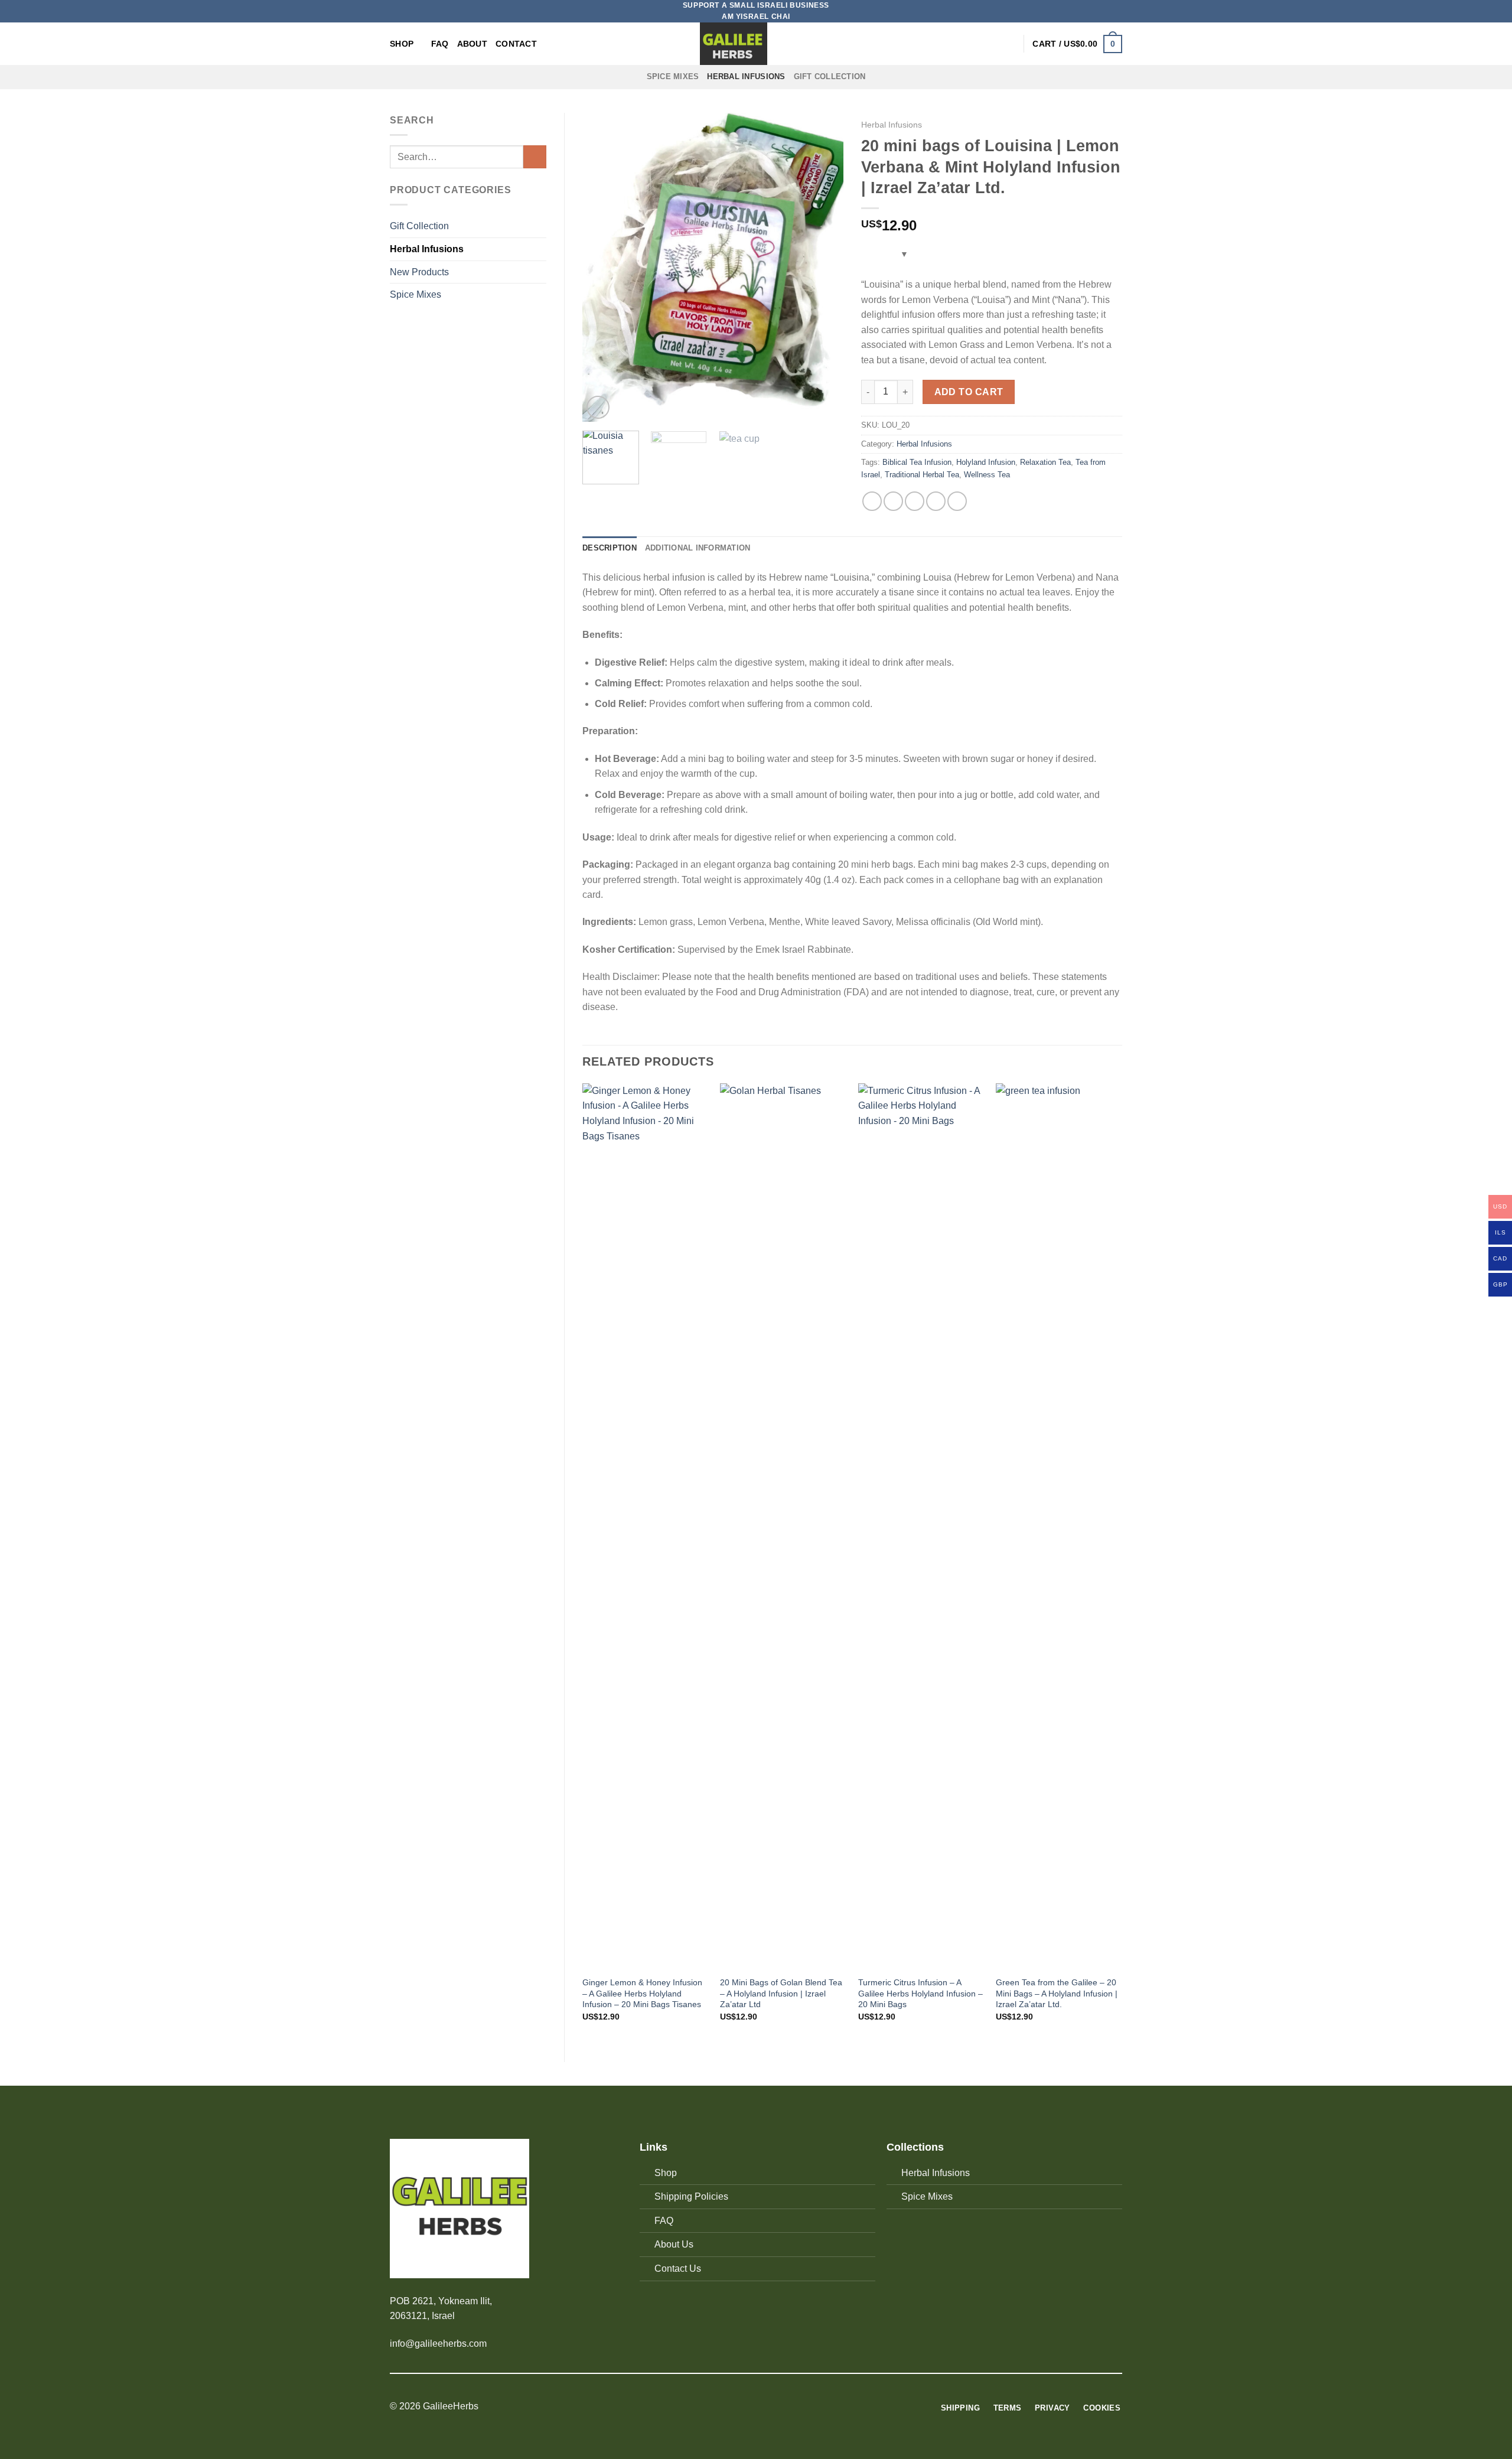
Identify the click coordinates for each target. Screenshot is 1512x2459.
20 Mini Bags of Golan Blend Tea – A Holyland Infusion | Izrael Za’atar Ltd (781, 1993)
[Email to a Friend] (915, 501)
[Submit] (535, 157)
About (472, 44)
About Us (674, 2244)
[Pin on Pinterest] (936, 501)
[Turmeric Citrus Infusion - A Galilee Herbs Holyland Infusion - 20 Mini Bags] (921, 1526)
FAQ (440, 44)
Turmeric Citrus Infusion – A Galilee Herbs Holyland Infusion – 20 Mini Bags (920, 1993)
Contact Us (678, 2269)
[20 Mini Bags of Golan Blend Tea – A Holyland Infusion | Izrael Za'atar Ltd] (783, 1526)
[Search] (990, 44)
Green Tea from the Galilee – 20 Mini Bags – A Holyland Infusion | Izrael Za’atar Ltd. (1057, 1993)
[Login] (1009, 44)
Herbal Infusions (746, 76)
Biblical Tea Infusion (917, 462)
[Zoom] (598, 407)
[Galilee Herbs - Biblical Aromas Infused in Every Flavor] (734, 44)
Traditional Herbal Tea (922, 475)
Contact (516, 44)
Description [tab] (610, 548)
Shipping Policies (691, 2196)
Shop (402, 44)
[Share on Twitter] (893, 501)
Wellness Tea (987, 475)
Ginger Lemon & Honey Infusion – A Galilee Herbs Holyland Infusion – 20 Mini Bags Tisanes (642, 1993)
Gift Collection (830, 76)
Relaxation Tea (1045, 462)
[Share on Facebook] (872, 501)
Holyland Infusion (986, 462)
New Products (419, 272)
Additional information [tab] (698, 548)
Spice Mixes (673, 76)
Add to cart (969, 392)
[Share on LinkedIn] (957, 501)
